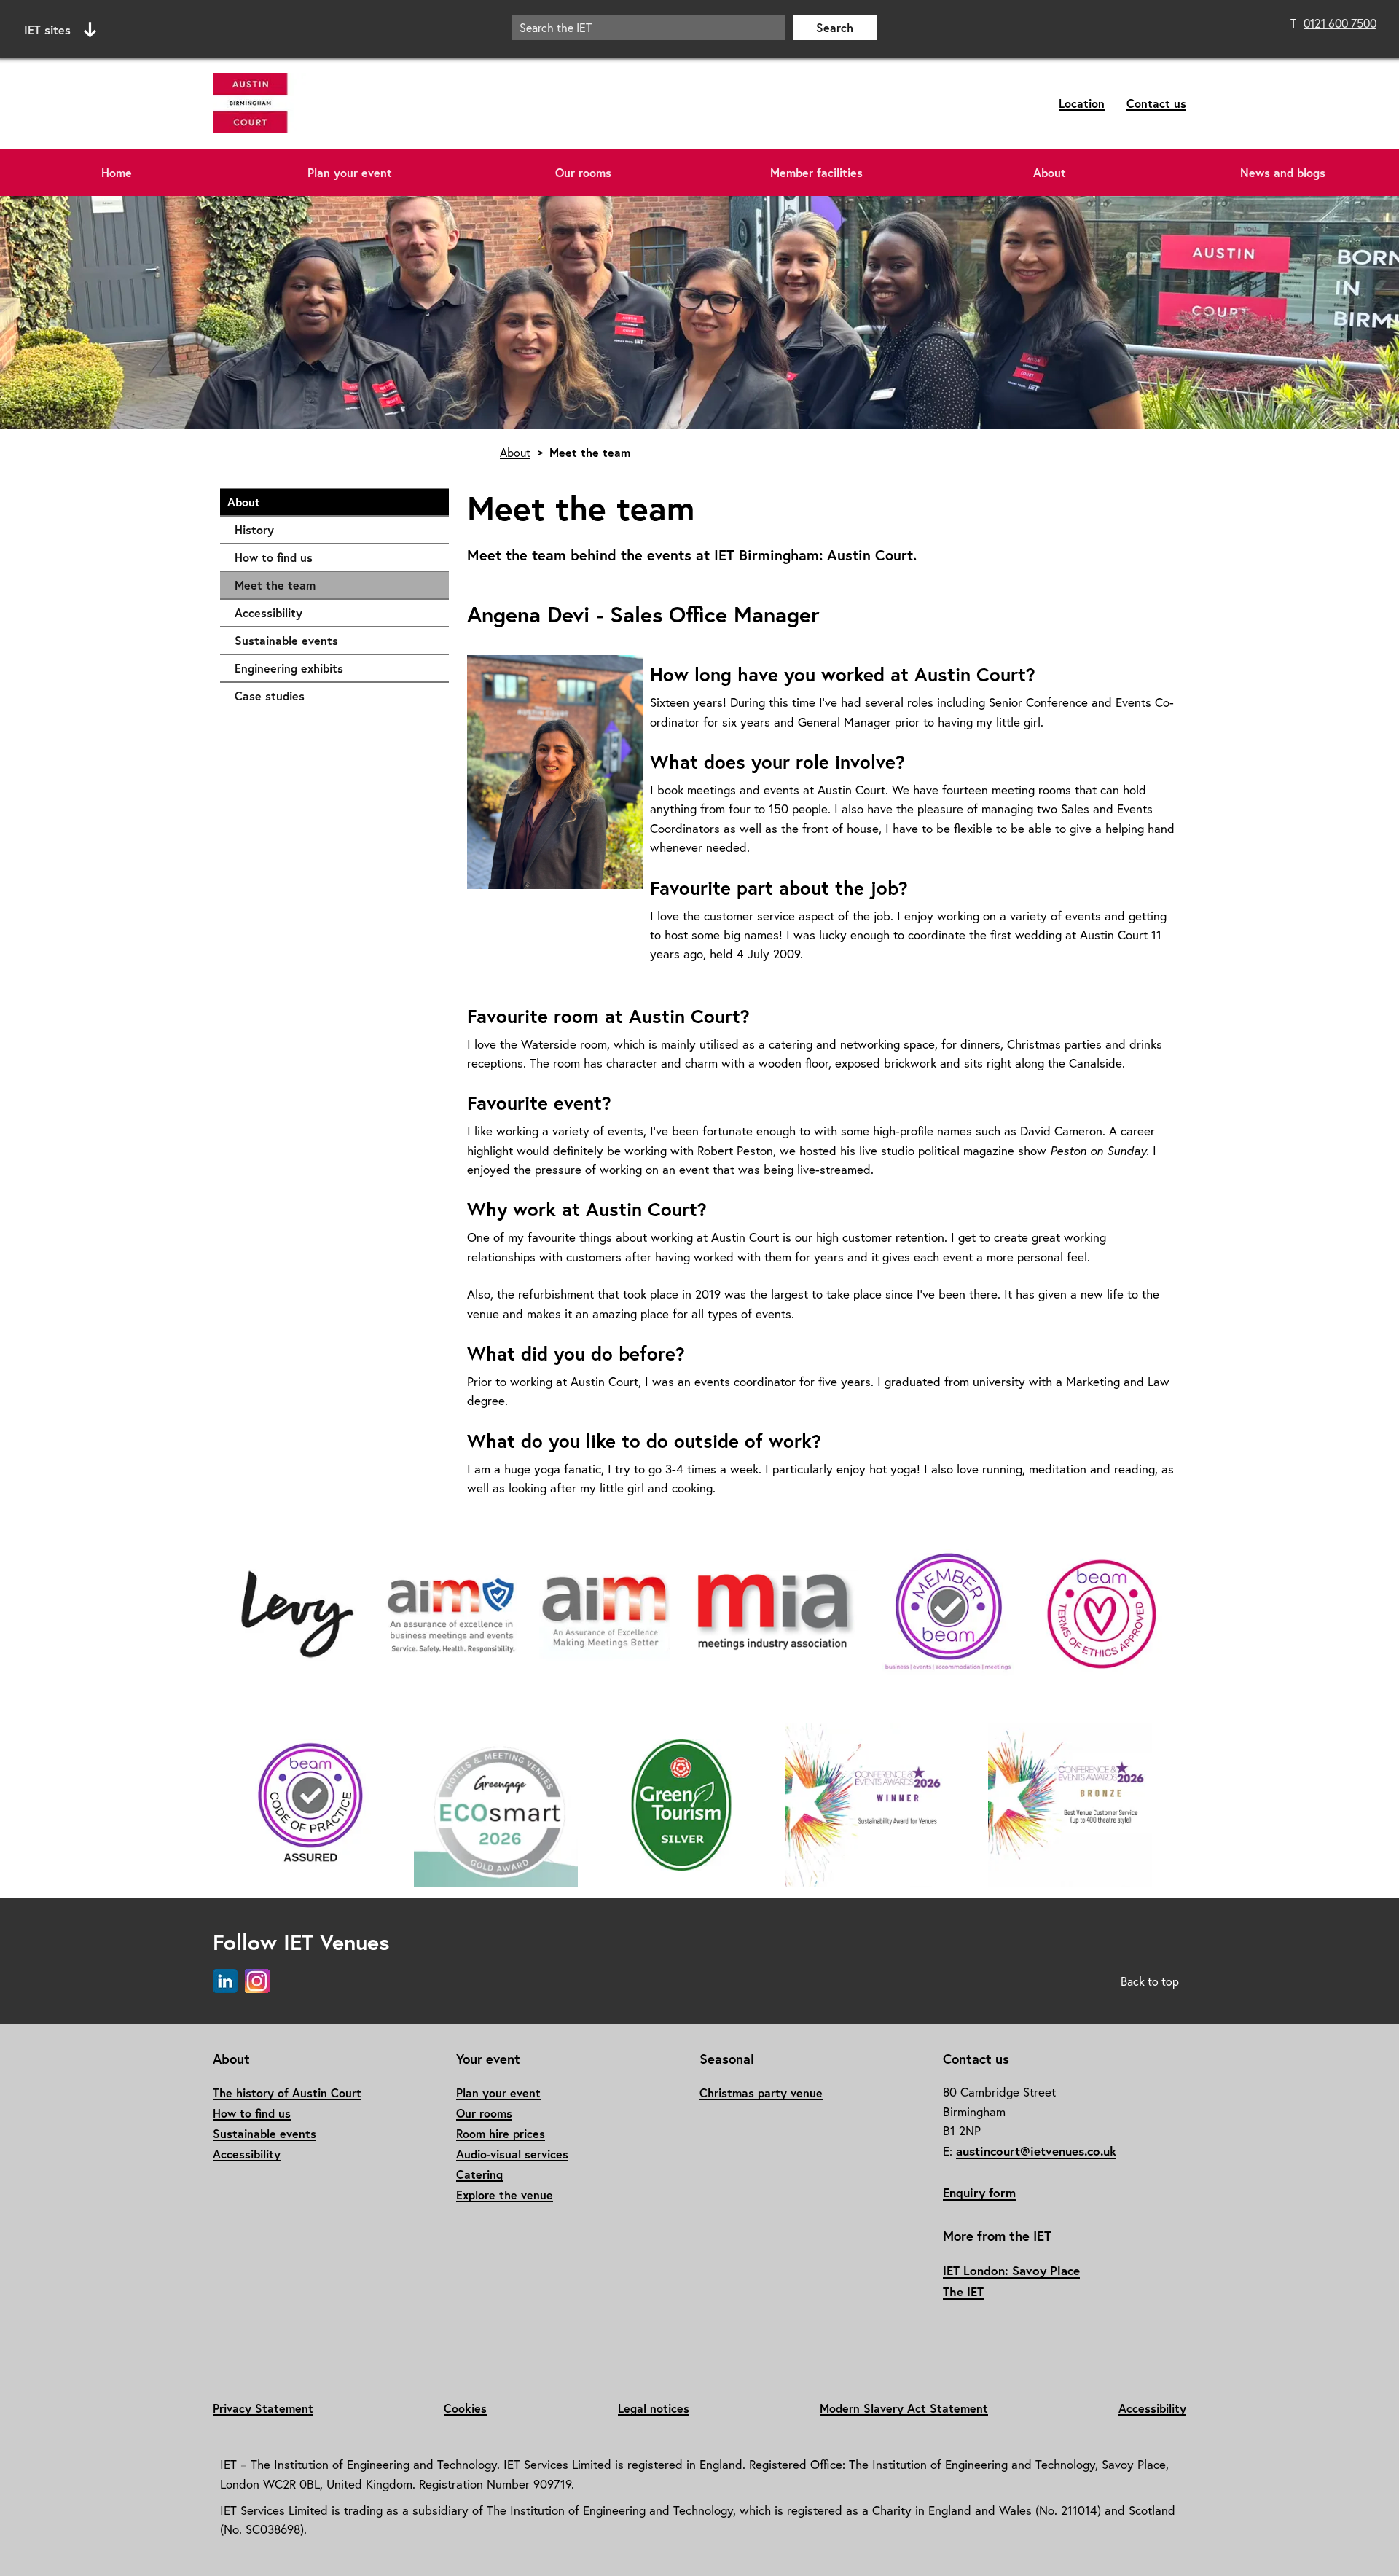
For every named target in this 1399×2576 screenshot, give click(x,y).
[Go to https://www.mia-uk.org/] (605, 1615)
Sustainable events (334, 640)
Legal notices (654, 2408)
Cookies (465, 2408)
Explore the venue (505, 2195)
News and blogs (1283, 172)
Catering (479, 2174)
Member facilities (816, 172)
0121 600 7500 (1340, 23)
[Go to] (297, 1615)
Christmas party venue (761, 2092)
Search (835, 27)
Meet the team (275, 585)
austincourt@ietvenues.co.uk (1036, 2151)
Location (1082, 103)
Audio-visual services (512, 2154)
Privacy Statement (263, 2408)
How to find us (334, 557)
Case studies (334, 696)
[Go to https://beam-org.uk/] (948, 1615)
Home (117, 172)
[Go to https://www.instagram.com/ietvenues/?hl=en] (257, 1982)
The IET (963, 2291)
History (334, 529)
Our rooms (583, 172)
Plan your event (350, 172)
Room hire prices (501, 2133)
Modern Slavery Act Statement (904, 2408)
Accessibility (334, 612)
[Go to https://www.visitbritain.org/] (681, 1806)
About (1050, 172)
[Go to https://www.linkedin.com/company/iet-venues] (225, 1982)
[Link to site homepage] (365, 104)
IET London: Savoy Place (1011, 2270)
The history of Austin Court (287, 2092)
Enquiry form (979, 2192)
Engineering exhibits (334, 668)
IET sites (47, 30)
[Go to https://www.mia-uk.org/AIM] (451, 1615)
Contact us (1156, 103)
